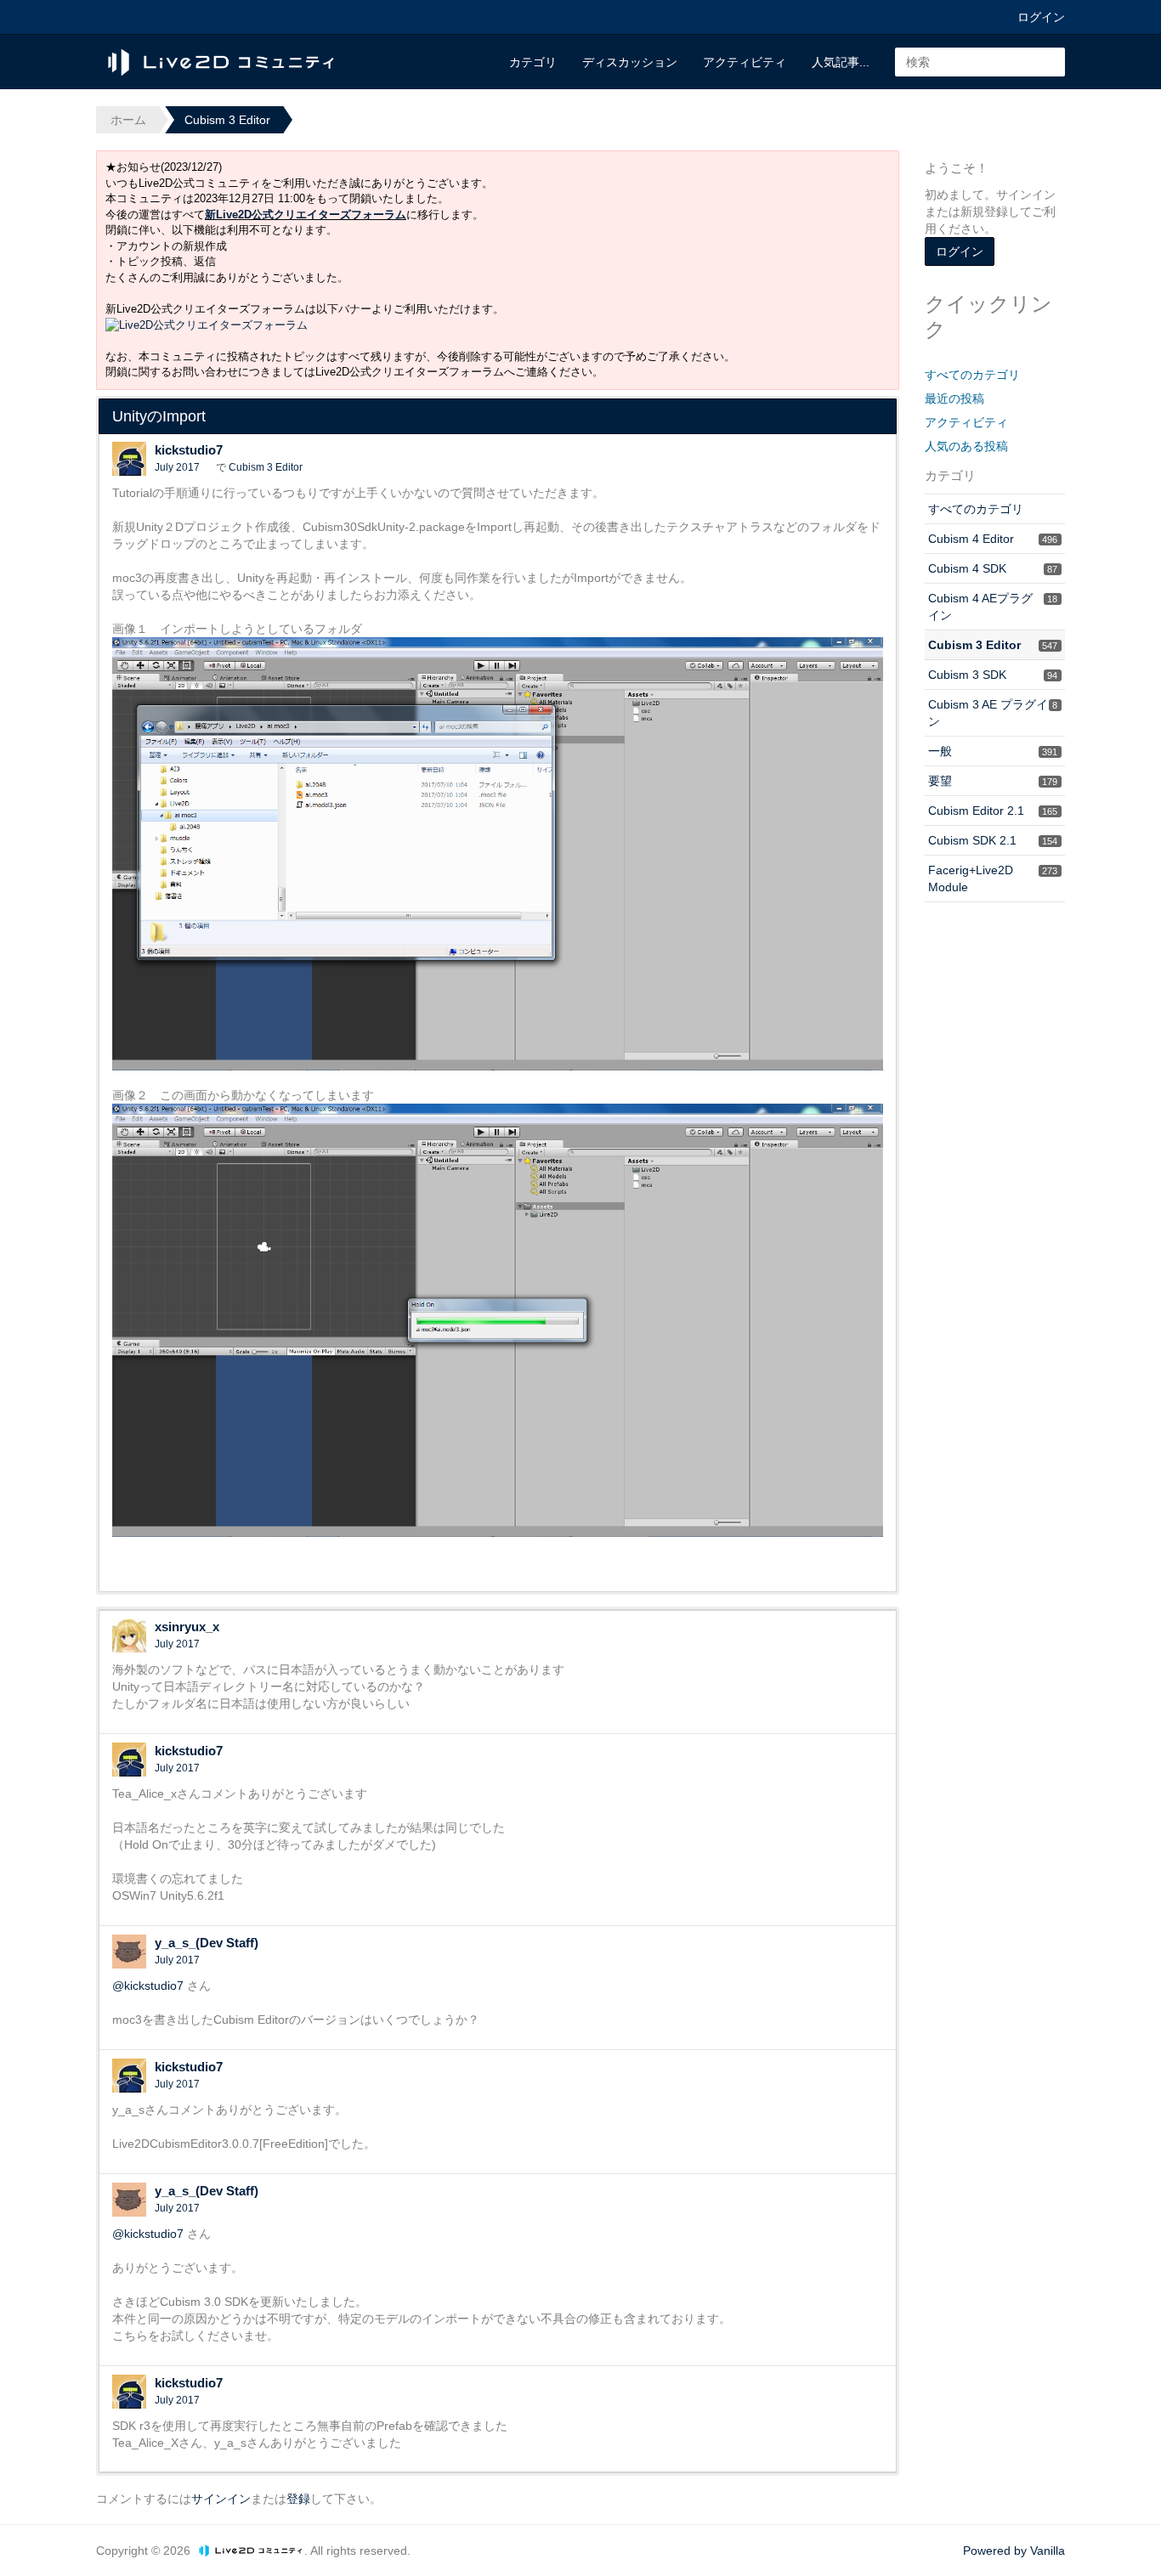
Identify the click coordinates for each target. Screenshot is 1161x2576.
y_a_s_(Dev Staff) (207, 1943)
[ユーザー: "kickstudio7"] (129, 459)
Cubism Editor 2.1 (993, 811)
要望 (993, 781)
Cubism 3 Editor (266, 467)
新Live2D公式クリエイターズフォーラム (306, 215)
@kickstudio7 (148, 1986)
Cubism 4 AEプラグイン (993, 607)
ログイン (1041, 17)
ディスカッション (630, 62)
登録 (298, 2499)
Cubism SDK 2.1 (993, 840)
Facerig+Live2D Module (993, 878)
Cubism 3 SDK (993, 675)
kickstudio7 (189, 450)
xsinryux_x (187, 1627)
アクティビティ (745, 62)
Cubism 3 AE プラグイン (993, 713)
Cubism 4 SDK (993, 568)
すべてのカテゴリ (972, 375)
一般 (993, 751)
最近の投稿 (954, 398)
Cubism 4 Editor (993, 539)
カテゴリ (533, 62)
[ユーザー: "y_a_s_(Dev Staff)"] (129, 1952)
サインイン (221, 2499)
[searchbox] (980, 62)
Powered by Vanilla (1014, 2551)
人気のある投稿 (966, 446)
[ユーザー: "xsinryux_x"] (129, 1635)
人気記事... (841, 62)
